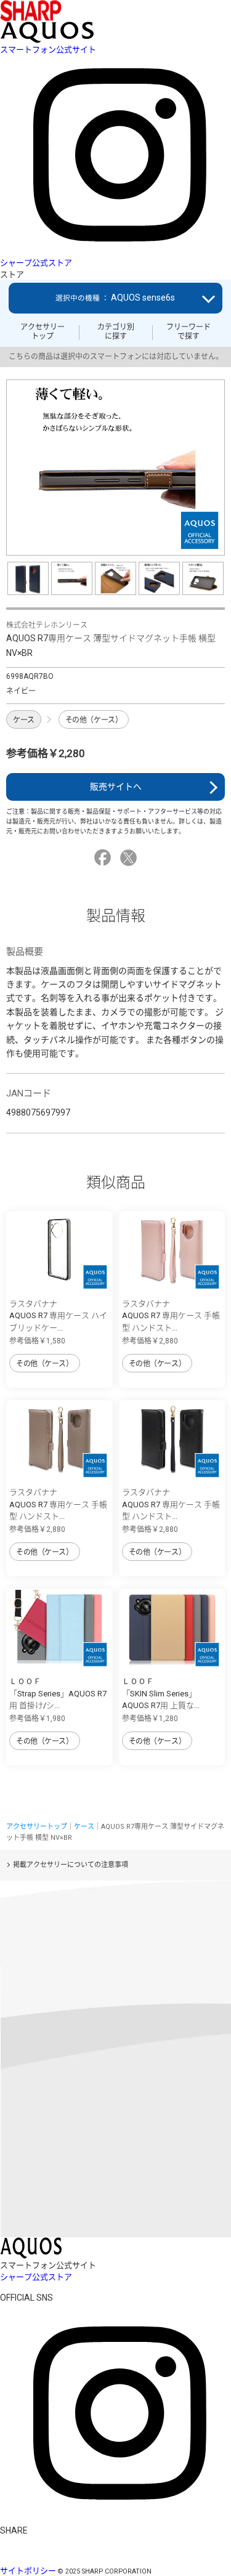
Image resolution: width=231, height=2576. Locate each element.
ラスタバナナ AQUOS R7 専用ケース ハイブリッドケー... (58, 1316)
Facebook (104, 858)
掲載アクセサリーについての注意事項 (71, 1865)
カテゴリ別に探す (116, 331)
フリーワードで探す (188, 331)
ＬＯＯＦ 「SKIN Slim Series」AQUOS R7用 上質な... (161, 1693)
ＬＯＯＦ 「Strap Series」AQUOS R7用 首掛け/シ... (58, 1693)
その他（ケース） (94, 720)
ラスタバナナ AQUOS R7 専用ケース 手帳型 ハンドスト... (171, 1316)
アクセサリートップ (43, 331)
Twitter (130, 858)
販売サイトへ (116, 787)
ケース (24, 720)
